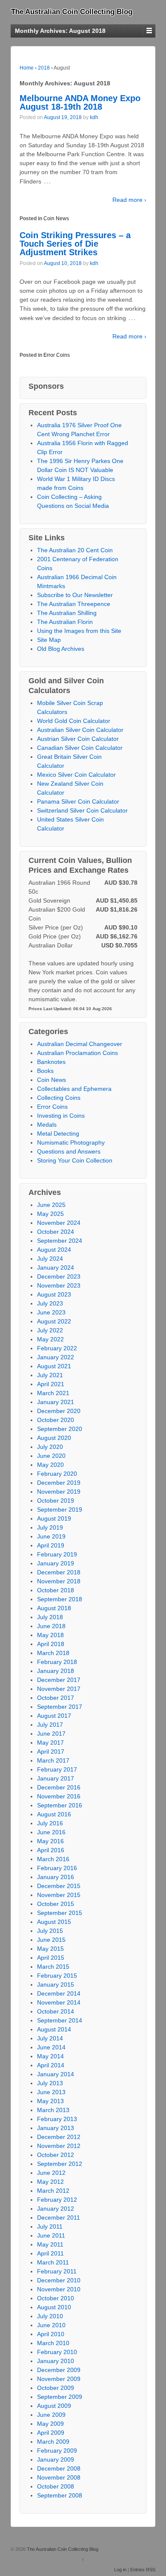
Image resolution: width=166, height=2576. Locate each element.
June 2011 (51, 2235)
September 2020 (60, 1429)
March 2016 (53, 1859)
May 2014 (50, 2056)
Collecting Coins (59, 1098)
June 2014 (51, 2047)
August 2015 (54, 1922)
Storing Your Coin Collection (75, 1160)
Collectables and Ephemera (74, 1089)
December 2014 (59, 1993)
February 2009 (57, 2451)
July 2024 (50, 1259)
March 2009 (53, 2442)
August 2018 (54, 1608)
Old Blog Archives (61, 649)
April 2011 (50, 2253)
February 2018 (57, 1662)
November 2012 (59, 2146)
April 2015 (51, 1958)
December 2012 (59, 2137)
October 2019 (56, 1501)
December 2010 (59, 2280)
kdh (94, 117)
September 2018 (60, 1599)
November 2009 (59, 2379)
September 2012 (60, 2164)
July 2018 (50, 1617)
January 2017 (56, 1778)
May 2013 (50, 2101)
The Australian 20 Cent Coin (75, 550)
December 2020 (59, 1411)
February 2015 (57, 1976)
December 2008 (59, 2468)
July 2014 (50, 2038)
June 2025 (51, 1205)
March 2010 (53, 2343)
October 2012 (56, 2155)
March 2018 (53, 1653)
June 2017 (51, 1734)
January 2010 (56, 2361)
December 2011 (59, 2218)
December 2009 (59, 2370)
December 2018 (59, 1572)
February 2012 (57, 2200)
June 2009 (51, 2415)
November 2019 (59, 1492)
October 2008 (56, 2486)
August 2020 (54, 1438)
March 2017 (53, 1760)
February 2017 (57, 1769)
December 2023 (59, 1276)
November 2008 (59, 2477)
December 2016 (59, 1787)
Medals (47, 1125)
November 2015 (59, 1895)
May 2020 (50, 1465)
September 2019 (60, 1509)
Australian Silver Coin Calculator (80, 730)
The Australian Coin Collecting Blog (72, 12)
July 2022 (50, 1330)
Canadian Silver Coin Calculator (80, 748)
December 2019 (59, 1483)
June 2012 (51, 2173)
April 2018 (51, 1644)
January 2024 (56, 1268)
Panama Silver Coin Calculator (78, 801)
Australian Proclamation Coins (77, 1053)
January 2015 (56, 1984)
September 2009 (60, 2397)
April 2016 (51, 1850)
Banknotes (51, 1062)
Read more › (129, 200)
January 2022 (56, 1357)
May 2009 (50, 2424)
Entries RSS (143, 2570)
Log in (120, 2570)
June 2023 (51, 1312)
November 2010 (59, 2289)
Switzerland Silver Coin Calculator (82, 810)
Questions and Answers (69, 1151)
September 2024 (60, 1241)
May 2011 (50, 2244)
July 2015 (50, 1931)
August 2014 (54, 2029)
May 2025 (50, 1214)
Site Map (49, 640)
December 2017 (59, 1680)
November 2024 (59, 1223)
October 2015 (56, 1904)
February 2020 (57, 1474)
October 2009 (56, 2388)
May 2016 (50, 1841)
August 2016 (54, 1814)
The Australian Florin (65, 622)
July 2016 (50, 1823)
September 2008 (60, 2495)
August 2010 (54, 2307)
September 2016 (60, 1805)
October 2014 (56, 2011)
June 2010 (51, 2325)
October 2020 (56, 1420)
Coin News (56, 219)
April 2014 (51, 2065)
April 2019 (51, 1545)
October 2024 (56, 1232)
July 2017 (50, 1725)
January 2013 (56, 2128)
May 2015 (50, 1949)
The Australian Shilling (67, 613)
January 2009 (56, 2459)
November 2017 (59, 1689)
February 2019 (57, 1554)
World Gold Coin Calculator (74, 721)
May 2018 (50, 1635)
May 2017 (50, 1743)
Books (45, 1071)
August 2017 (54, 1716)
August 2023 (54, 1294)
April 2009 (51, 2433)
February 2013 (57, 2119)
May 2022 (50, 1339)
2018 (44, 68)
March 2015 (53, 1967)
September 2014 (60, 2020)
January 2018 (56, 1671)
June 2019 (51, 1536)
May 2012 (50, 2182)
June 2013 (51, 2092)
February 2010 (57, 2352)
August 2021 (54, 1366)
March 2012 (53, 2191)
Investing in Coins (61, 1116)
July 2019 (50, 1527)
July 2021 (50, 1375)
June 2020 (51, 1456)
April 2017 (51, 1751)
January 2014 (56, 2074)
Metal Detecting (58, 1134)
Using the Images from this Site (79, 631)
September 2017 (60, 1707)
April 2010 (51, 2334)
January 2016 (56, 1877)
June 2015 (51, 1940)
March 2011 (53, 2262)
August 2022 (54, 1321)
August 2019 (54, 1518)
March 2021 (53, 1393)
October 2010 (56, 2298)
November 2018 (59, 1581)
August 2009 (54, 2406)
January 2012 (56, 2209)
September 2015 (60, 1913)
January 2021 (56, 1402)
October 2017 (56, 1698)
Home (27, 68)
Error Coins (57, 355)
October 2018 (56, 1590)
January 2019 (56, 1563)
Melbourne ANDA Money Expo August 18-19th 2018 (80, 102)
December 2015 (59, 1886)
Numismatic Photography (71, 1142)
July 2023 (50, 1303)
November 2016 (59, 1796)
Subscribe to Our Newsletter (75, 595)
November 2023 (59, 1285)
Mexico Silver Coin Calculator (76, 775)
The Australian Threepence (74, 604)
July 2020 (50, 1447)
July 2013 (50, 2083)
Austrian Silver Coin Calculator (78, 739)
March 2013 (53, 2110)
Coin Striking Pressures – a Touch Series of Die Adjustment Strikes (75, 244)
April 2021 (51, 1384)
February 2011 (57, 2271)
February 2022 (57, 1348)
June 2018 (51, 1626)
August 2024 (54, 1250)
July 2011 (50, 2226)
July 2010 (50, 2316)
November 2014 (59, 2002)
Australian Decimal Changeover (80, 1044)
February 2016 (57, 1868)
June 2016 (51, 1832)
